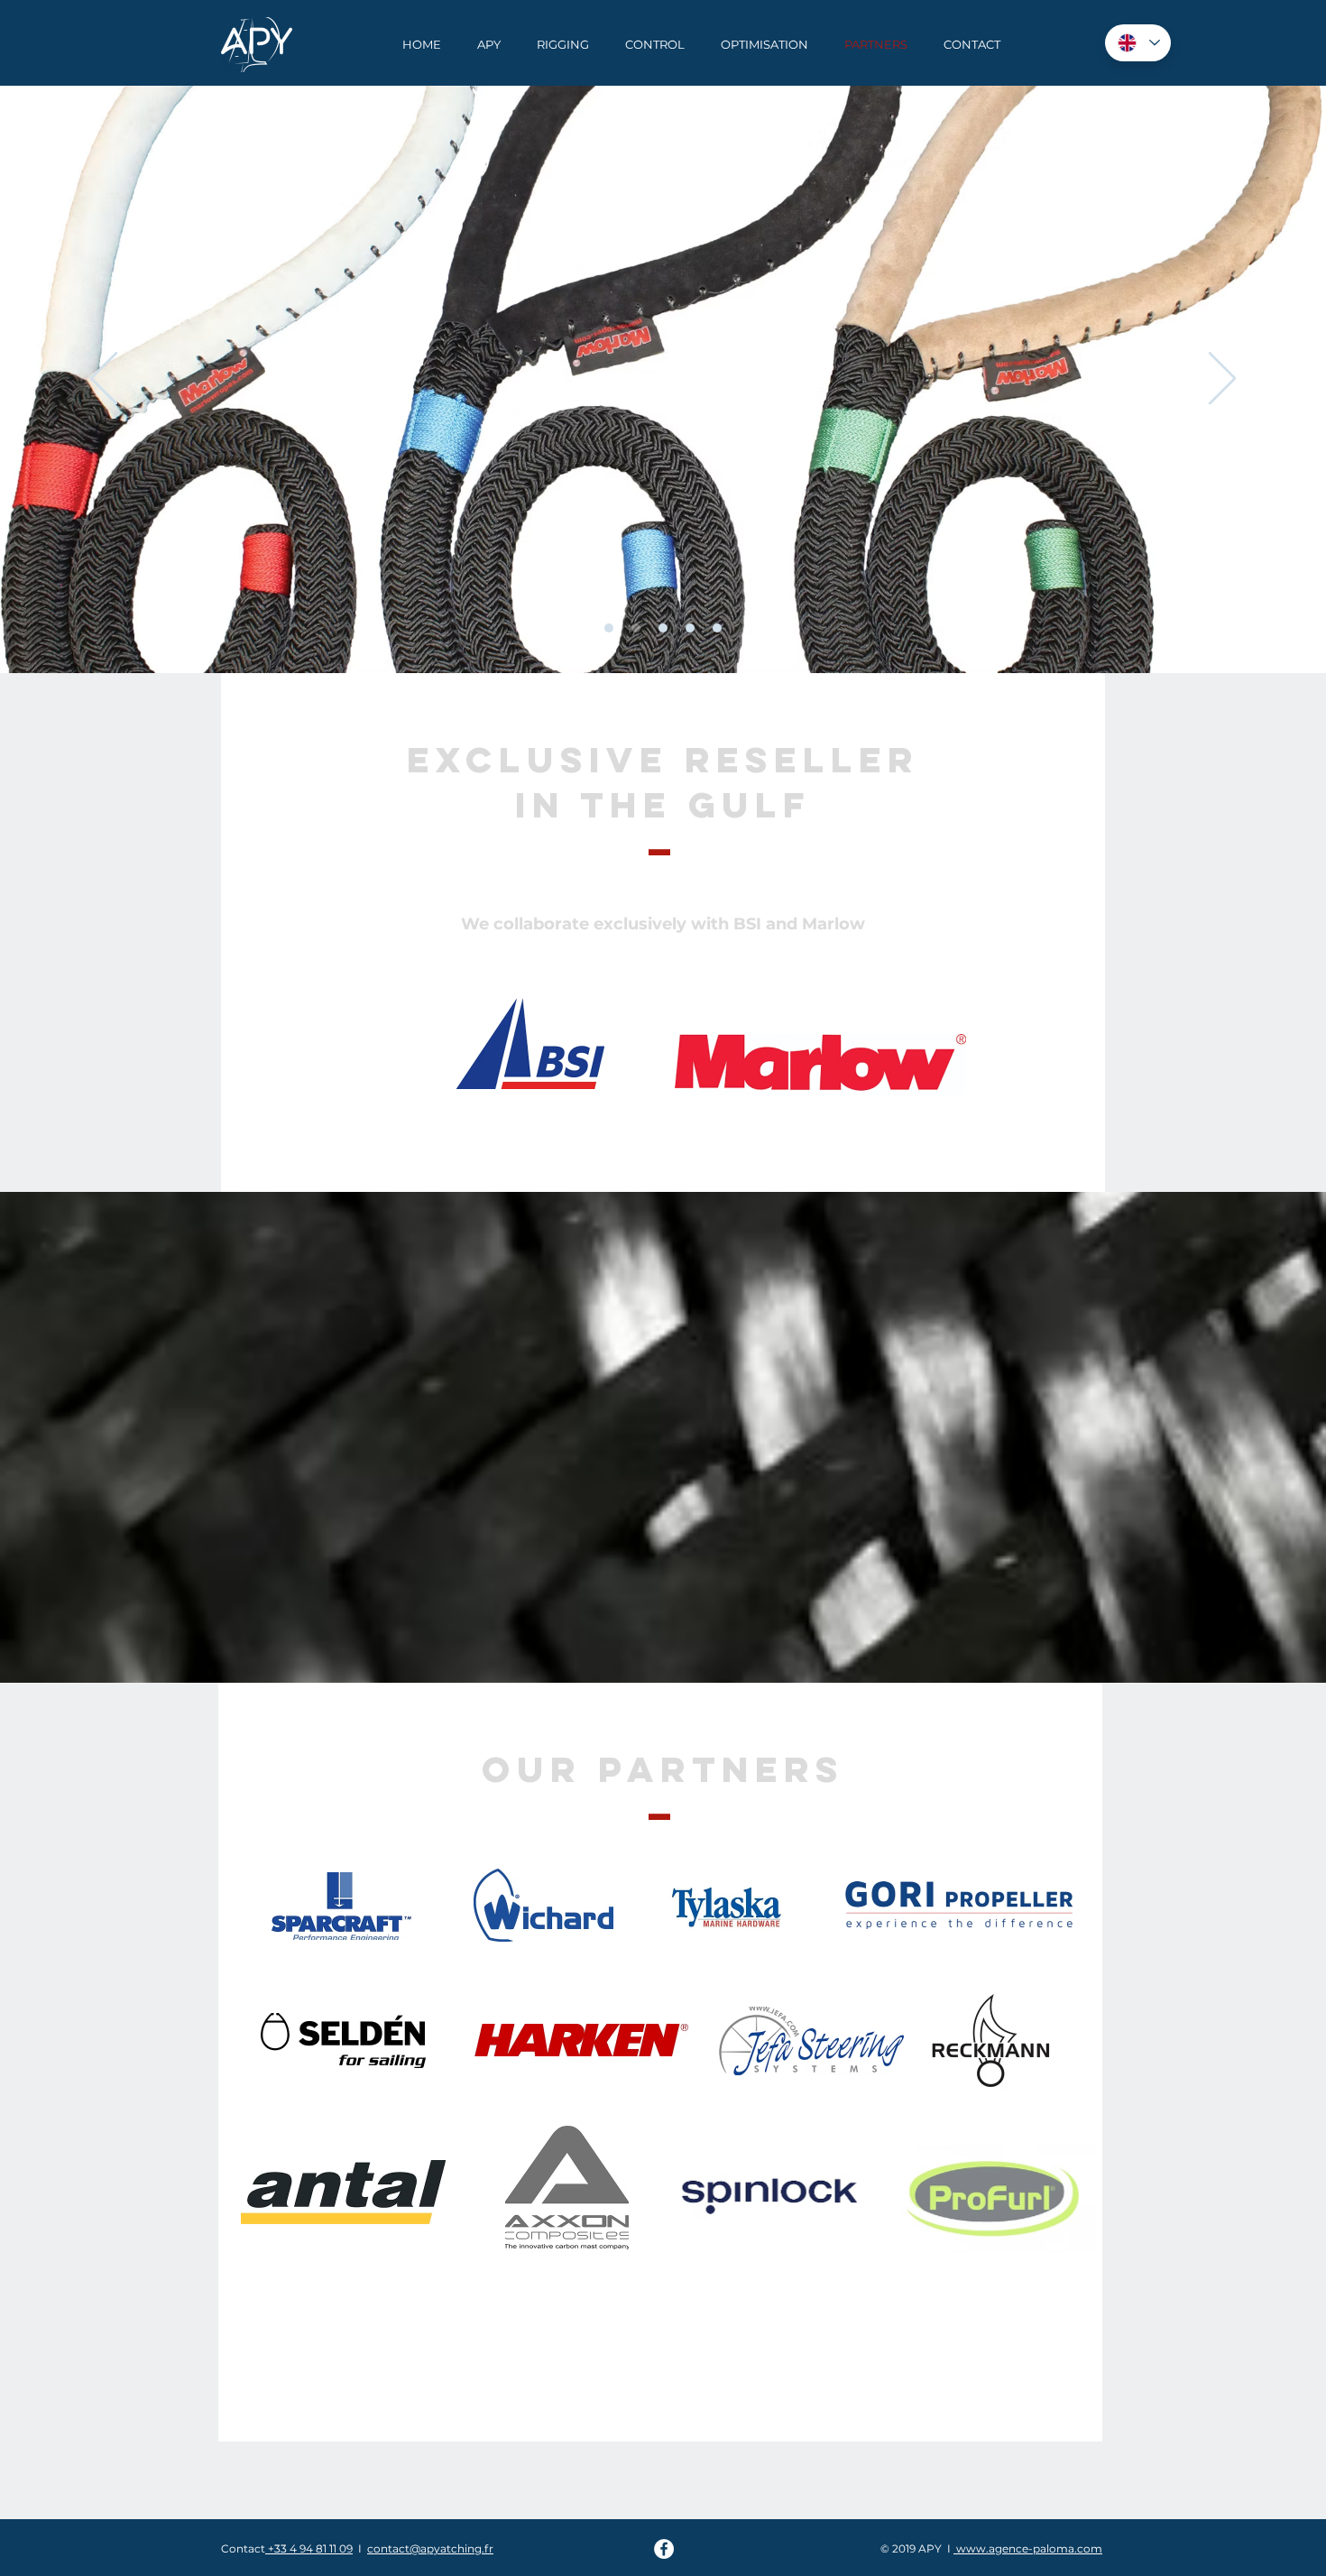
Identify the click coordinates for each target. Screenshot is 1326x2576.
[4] (690, 628)
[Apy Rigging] (664, 2549)
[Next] (1222, 380)
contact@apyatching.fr (430, 2548)
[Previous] (104, 380)
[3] (663, 628)
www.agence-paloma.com (1028, 2548)
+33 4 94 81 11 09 (309, 2548)
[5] (717, 628)
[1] (609, 628)
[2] (636, 628)
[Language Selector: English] (1138, 43)
